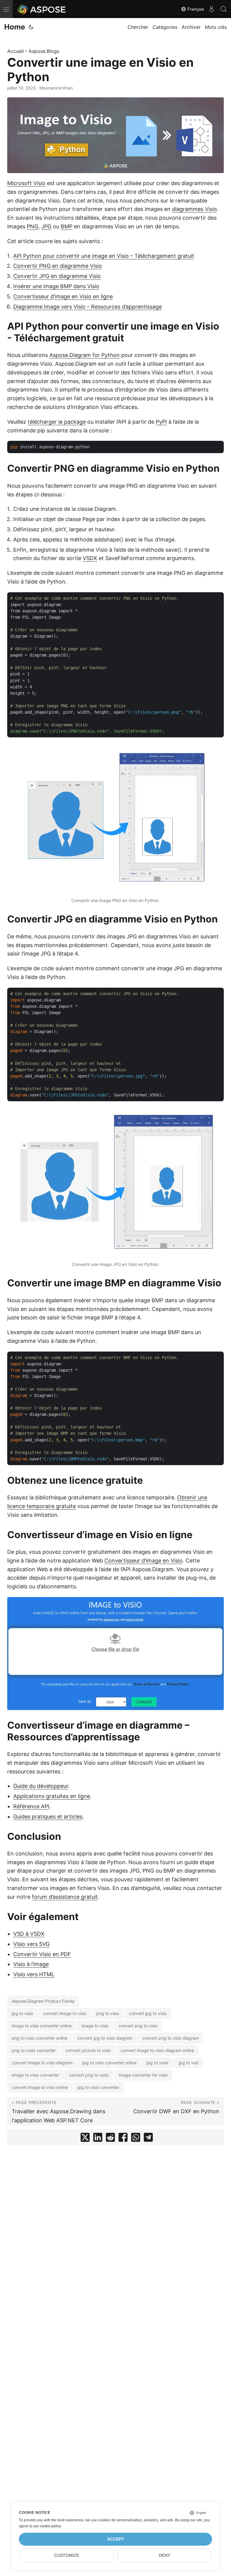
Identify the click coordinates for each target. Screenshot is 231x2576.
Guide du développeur (41, 1786)
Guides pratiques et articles (48, 1817)
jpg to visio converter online (109, 2063)
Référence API (31, 1806)
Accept (116, 2539)
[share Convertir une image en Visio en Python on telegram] (148, 2139)
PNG (32, 226)
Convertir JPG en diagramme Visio (57, 276)
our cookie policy (47, 2526)
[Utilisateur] (211, 9)
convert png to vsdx (89, 2075)
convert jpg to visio (148, 2013)
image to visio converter (35, 2075)
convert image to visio (65, 2013)
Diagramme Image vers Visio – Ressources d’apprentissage (88, 307)
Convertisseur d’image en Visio (143, 1561)
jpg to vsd (189, 2063)
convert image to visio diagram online (157, 2050)
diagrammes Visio (194, 209)
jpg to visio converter (98, 2087)
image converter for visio (143, 2075)
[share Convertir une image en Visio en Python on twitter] (85, 2139)
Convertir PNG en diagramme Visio (58, 266)
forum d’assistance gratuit (65, 1897)
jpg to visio (22, 2013)
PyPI (161, 422)
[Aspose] (42, 9)
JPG (46, 226)
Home (15, 27)
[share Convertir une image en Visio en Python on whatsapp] (136, 2139)
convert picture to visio (88, 2050)
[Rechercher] (223, 9)
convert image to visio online (40, 2087)
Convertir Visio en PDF (42, 1954)
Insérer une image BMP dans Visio (56, 286)
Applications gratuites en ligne (52, 1796)
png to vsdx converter (34, 2050)
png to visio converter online (40, 2038)
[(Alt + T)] (31, 27)
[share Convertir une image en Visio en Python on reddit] (110, 2139)
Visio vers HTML (34, 1974)
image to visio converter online (42, 2026)
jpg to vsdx (158, 2063)
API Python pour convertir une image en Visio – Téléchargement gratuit (104, 256)
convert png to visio (138, 2026)
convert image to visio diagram (42, 2063)
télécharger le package (57, 422)
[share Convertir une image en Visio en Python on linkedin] (98, 2139)
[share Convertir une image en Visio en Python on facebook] (123, 2139)
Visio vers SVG (31, 1944)
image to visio (95, 2026)
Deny (165, 2555)
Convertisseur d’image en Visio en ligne (63, 296)
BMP (67, 226)
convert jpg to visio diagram (105, 2038)
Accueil (15, 51)
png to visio (108, 2013)
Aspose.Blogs (44, 51)
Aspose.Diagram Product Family (43, 2001)
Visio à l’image (31, 1964)
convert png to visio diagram (171, 2038)
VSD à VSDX (29, 1934)
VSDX (90, 558)
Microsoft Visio (26, 183)
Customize (67, 2555)
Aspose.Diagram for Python (85, 355)
